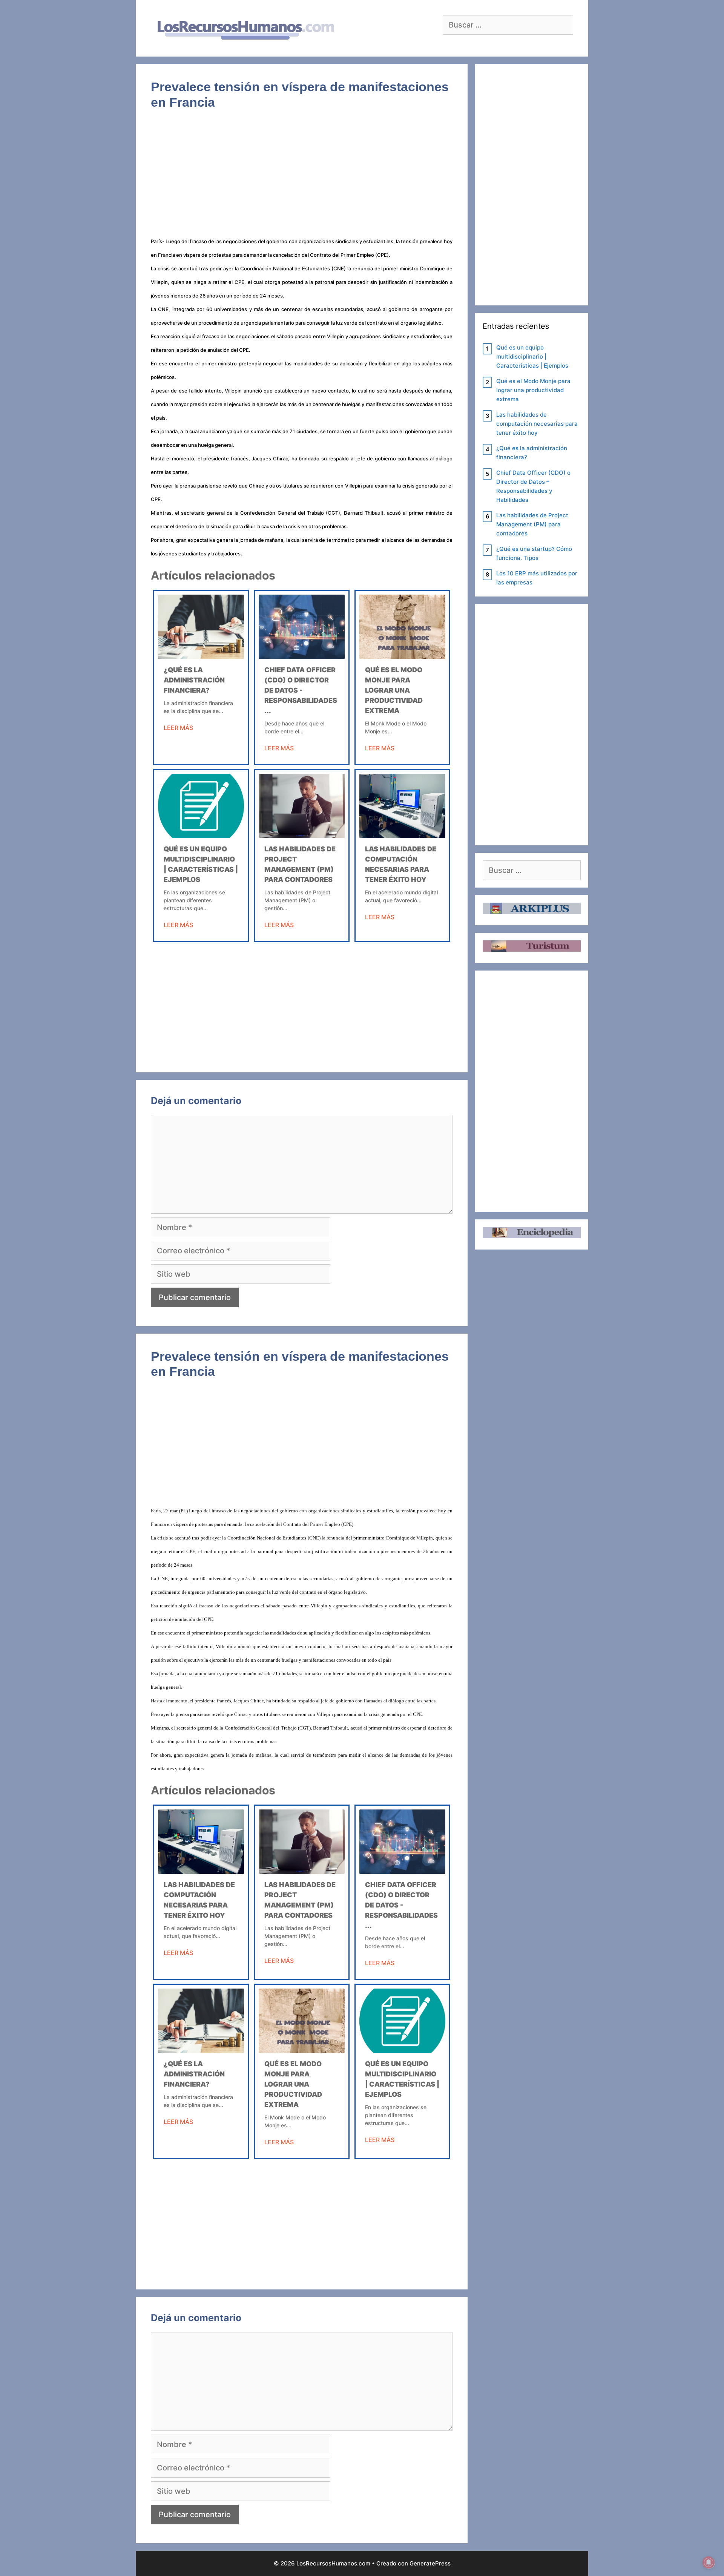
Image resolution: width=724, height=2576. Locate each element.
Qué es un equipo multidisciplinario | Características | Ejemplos (532, 356)
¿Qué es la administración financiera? (194, 680)
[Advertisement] (302, 178)
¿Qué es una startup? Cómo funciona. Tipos (534, 553)
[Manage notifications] (709, 2562)
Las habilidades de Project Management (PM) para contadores (532, 524)
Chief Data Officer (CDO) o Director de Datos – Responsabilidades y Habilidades (533, 486)
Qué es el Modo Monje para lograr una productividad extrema (394, 690)
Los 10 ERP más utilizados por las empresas (537, 578)
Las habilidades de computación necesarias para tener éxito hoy (537, 424)
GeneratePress (430, 2563)
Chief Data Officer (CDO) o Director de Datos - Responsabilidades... (301, 690)
